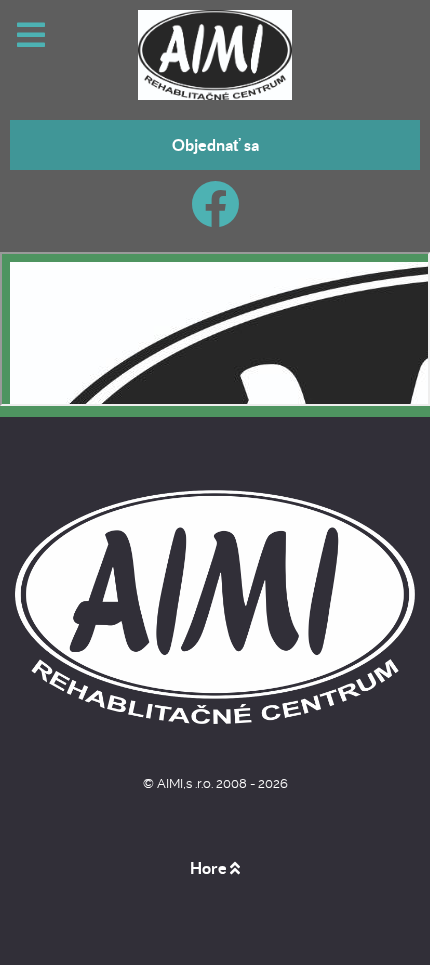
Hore (210, 868)
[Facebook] (215, 216)
